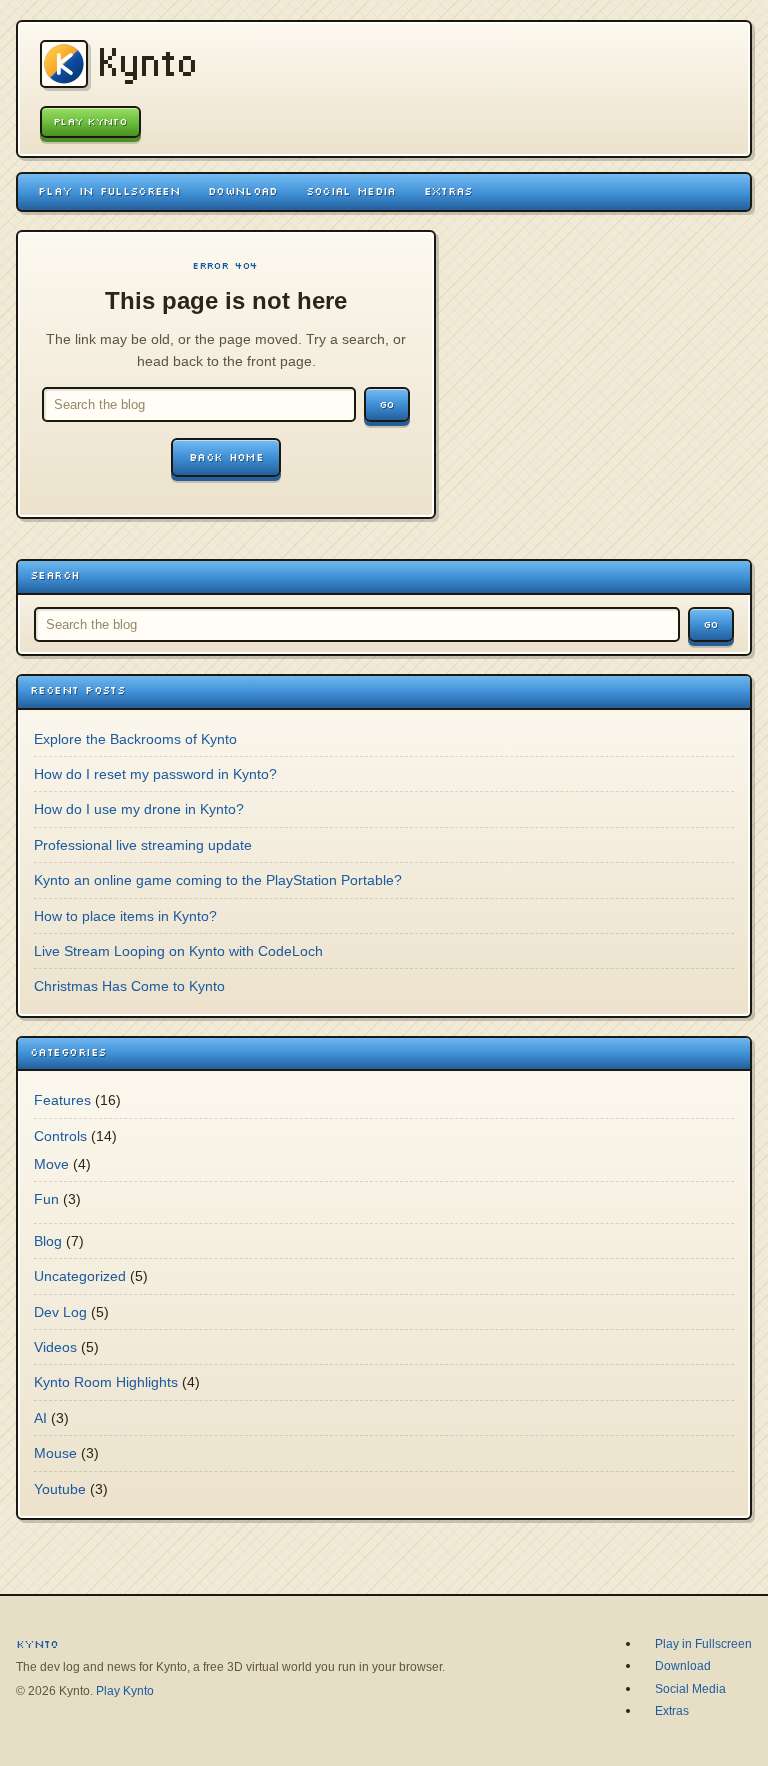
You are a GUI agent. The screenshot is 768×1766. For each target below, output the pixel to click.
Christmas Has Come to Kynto (129, 986)
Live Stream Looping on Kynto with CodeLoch (178, 951)
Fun (46, 1199)
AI (40, 1418)
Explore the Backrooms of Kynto (135, 739)
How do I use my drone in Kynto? (139, 809)
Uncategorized (80, 1276)
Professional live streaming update (143, 845)
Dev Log (60, 1312)
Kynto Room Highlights (106, 1382)
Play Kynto (90, 121)
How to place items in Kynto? (125, 916)
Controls (60, 1136)
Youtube (60, 1489)
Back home (226, 457)
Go (387, 404)
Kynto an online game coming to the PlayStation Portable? (218, 880)
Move (51, 1164)
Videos (55, 1347)
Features (62, 1100)
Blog (48, 1241)
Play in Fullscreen (109, 191)
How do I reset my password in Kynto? (155, 774)
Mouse (55, 1453)
